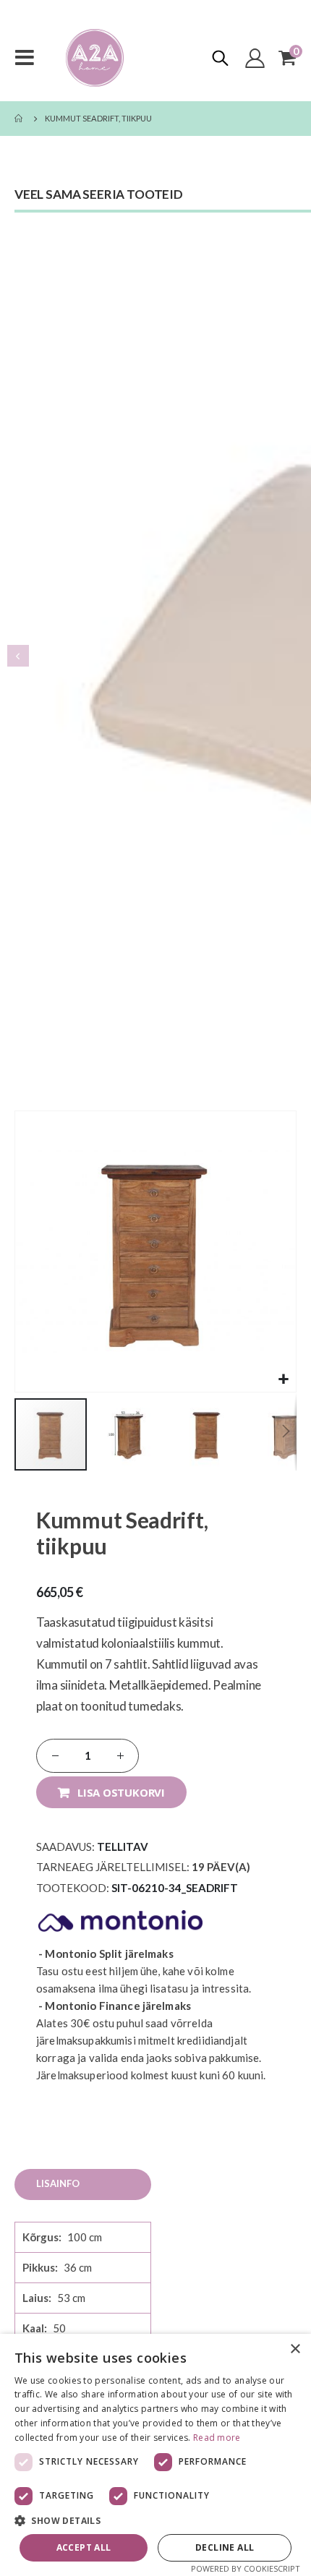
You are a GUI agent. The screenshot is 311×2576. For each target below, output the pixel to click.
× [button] (295, 2349)
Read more (217, 2438)
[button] (283, 1379)
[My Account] (255, 58)
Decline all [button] (225, 2547)
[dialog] (155, 2455)
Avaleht (20, 119)
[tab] (83, 2185)
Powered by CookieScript (246, 2568)
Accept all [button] (84, 2547)
